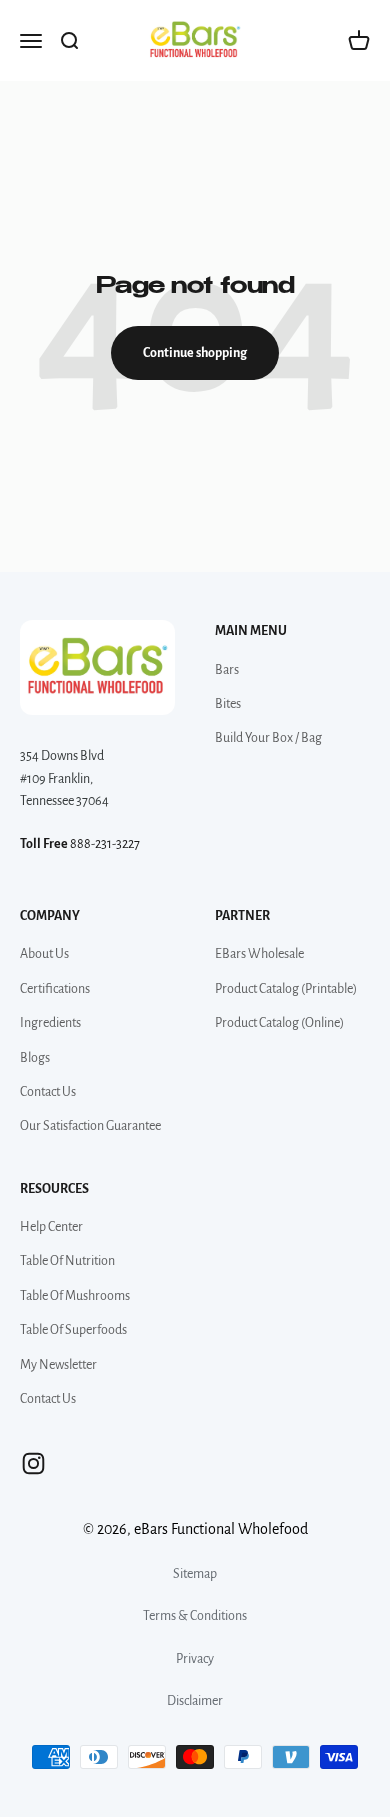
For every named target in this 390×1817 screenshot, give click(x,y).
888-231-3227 (105, 844)
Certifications (55, 989)
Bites (228, 704)
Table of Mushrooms (75, 1296)
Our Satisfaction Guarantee (90, 1126)
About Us (44, 954)
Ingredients (50, 1023)
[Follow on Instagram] (33, 1463)
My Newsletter (58, 1365)
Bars (227, 670)
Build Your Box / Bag (268, 738)
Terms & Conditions (195, 1616)
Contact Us (48, 1092)
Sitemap (195, 1574)
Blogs (35, 1058)
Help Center (51, 1227)
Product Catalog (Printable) (286, 989)
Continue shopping (195, 353)
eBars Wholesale (259, 954)
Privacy (195, 1659)
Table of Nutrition (67, 1261)
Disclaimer (195, 1701)
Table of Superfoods (73, 1330)
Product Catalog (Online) (279, 1023)
